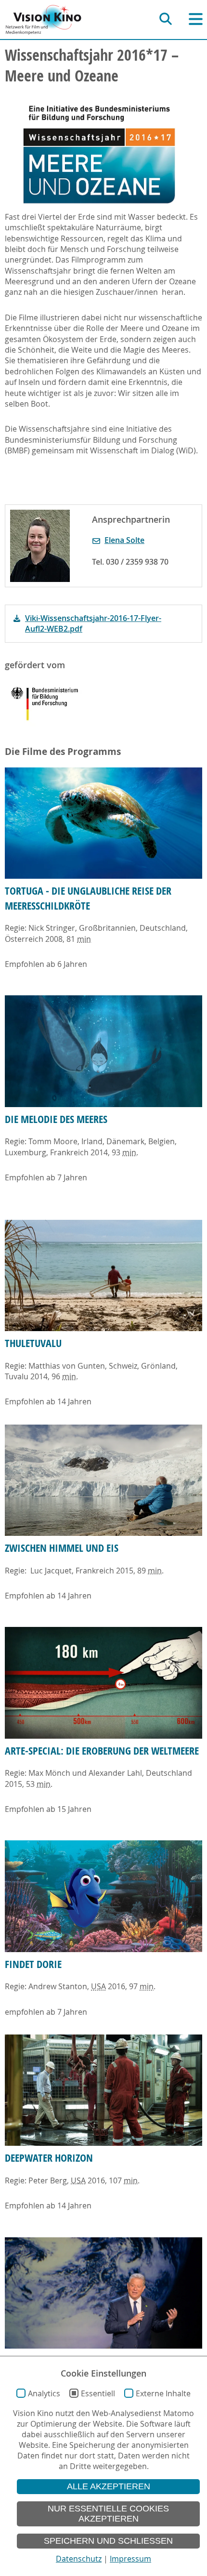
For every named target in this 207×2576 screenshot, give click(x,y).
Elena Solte (124, 540)
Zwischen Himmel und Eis (62, 1548)
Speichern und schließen (108, 2541)
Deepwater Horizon (49, 2158)
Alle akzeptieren (109, 2486)
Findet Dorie (33, 1964)
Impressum (130, 2559)
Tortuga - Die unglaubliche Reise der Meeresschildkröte (88, 898)
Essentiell (98, 2393)
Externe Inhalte (163, 2393)
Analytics (44, 2393)
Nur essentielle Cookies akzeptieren (108, 2514)
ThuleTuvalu (33, 1343)
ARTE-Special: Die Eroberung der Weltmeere (102, 1751)
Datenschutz (79, 2559)
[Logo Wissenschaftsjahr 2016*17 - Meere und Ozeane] (99, 153)
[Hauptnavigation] (196, 19)
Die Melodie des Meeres (56, 1119)
